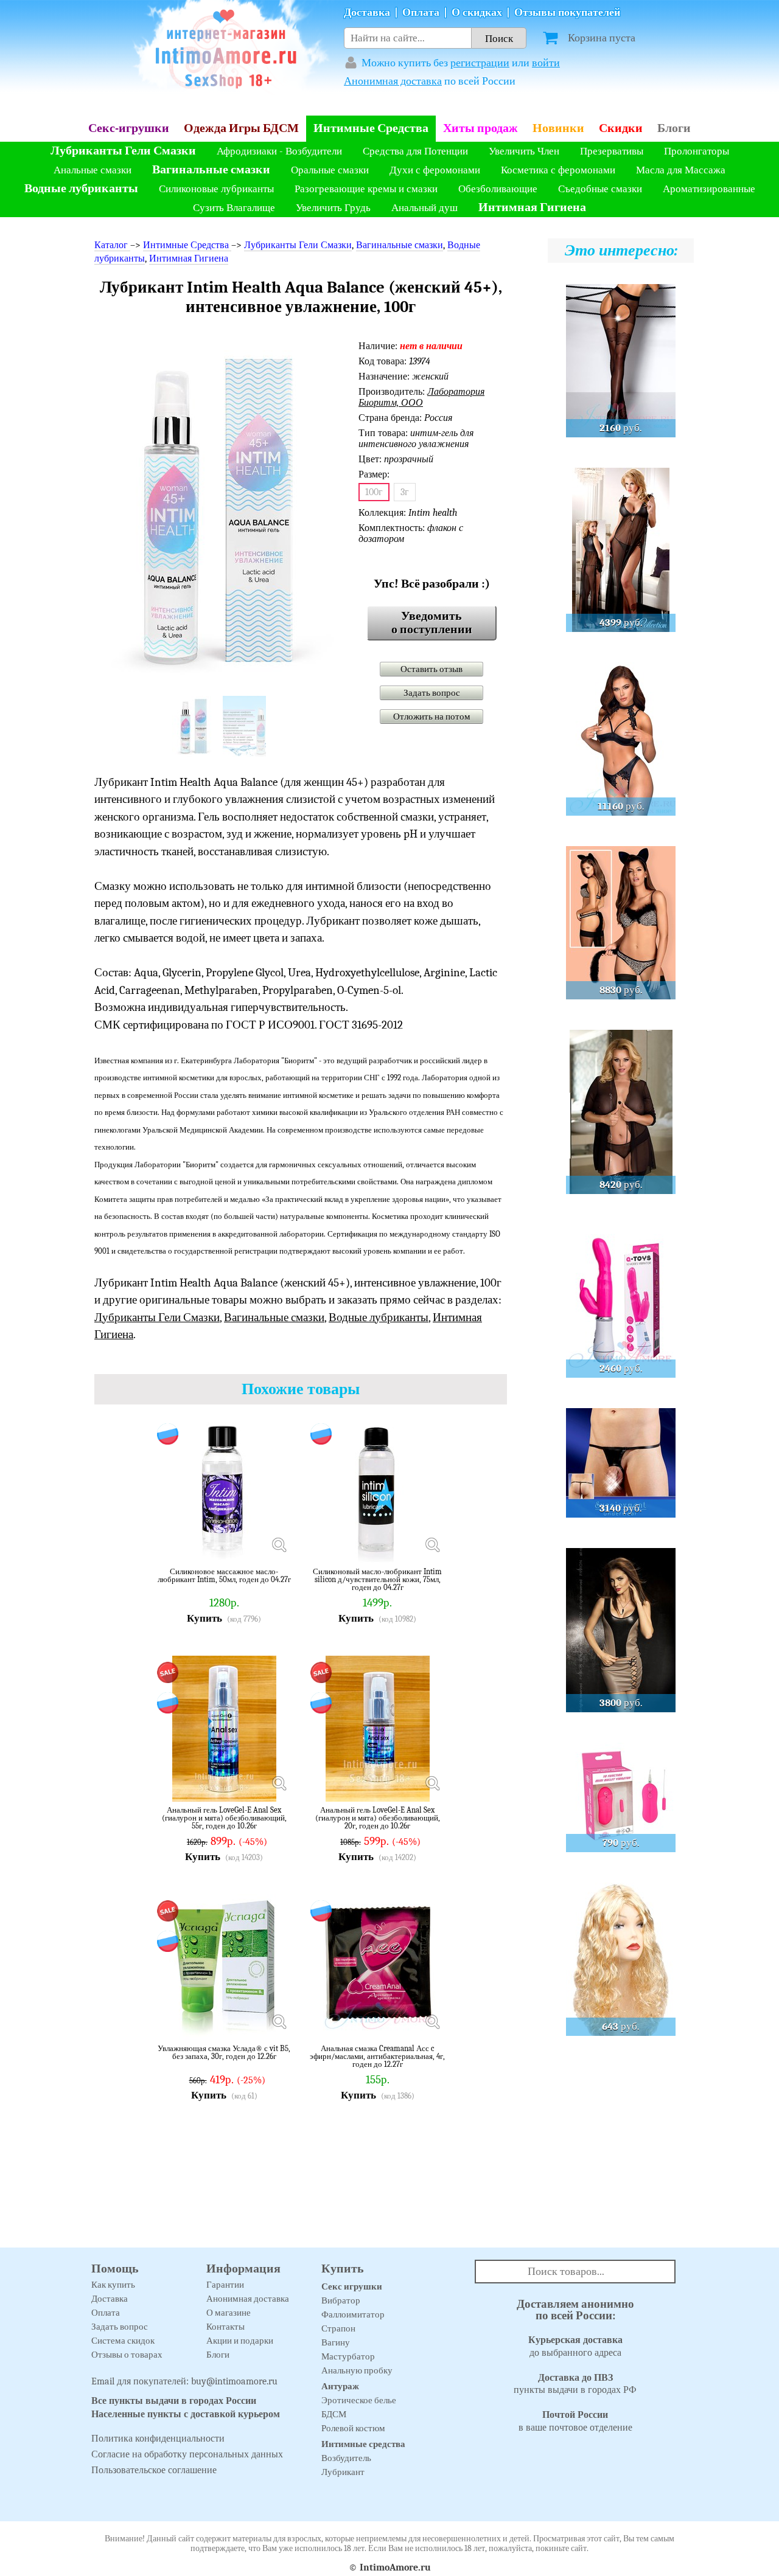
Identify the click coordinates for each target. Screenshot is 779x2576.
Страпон (338, 2328)
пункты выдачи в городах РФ (575, 2384)
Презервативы (612, 151)
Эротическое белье (359, 2400)
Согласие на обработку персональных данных (187, 2454)
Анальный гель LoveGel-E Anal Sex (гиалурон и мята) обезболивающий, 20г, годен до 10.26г (378, 1818)
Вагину (336, 2342)
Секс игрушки (352, 2286)
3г (405, 492)
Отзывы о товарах (127, 2355)
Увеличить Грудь (333, 208)
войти (546, 63)
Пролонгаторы (697, 151)
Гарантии (225, 2285)
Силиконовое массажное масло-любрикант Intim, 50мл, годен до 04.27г (224, 1576)
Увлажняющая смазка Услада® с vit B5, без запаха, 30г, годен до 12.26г (224, 2053)
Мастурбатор (348, 2356)
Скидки (621, 128)
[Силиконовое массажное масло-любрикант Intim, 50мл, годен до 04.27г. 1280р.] (279, 1545)
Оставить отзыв (431, 669)
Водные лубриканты (81, 188)
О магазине (229, 2313)
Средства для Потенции (415, 151)
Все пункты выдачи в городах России (174, 2401)
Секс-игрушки (129, 128)
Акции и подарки (240, 2341)
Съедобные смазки (600, 189)
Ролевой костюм (353, 2428)
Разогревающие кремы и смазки (366, 189)
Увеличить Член (524, 151)
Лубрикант (343, 2472)
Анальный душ (424, 208)
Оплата (421, 12)
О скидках (477, 12)
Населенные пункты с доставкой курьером (186, 2414)
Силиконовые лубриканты (216, 189)
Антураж (340, 2386)
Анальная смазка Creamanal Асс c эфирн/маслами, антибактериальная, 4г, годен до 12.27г (377, 2056)
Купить (204, 1618)
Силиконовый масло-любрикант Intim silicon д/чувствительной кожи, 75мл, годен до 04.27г (377, 1579)
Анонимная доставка (393, 81)
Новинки (558, 128)
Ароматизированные (709, 189)
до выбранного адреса (575, 2346)
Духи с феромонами (435, 170)
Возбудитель (346, 2458)
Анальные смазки (93, 170)
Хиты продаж (480, 128)
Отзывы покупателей (567, 12)
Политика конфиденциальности (158, 2439)
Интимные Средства (371, 128)
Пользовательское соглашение (154, 2470)
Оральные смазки (330, 170)
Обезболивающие (498, 189)
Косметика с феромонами (558, 170)
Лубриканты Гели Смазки (123, 151)
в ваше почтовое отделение (575, 2421)
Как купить (113, 2285)
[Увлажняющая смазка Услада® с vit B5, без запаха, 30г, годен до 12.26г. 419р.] (279, 2022)
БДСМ (334, 2414)
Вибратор (341, 2300)
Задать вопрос (432, 693)
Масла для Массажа (681, 170)
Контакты (225, 2327)
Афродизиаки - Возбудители (279, 151)
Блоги (674, 128)
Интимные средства (363, 2444)
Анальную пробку (357, 2370)
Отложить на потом (432, 717)
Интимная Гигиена (532, 207)
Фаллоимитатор (353, 2314)
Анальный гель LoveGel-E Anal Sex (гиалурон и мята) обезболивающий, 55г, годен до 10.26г (224, 1818)
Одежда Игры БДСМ (241, 128)
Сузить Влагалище (234, 208)
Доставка (367, 12)
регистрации (480, 63)
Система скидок (123, 2341)
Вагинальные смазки (211, 169)
